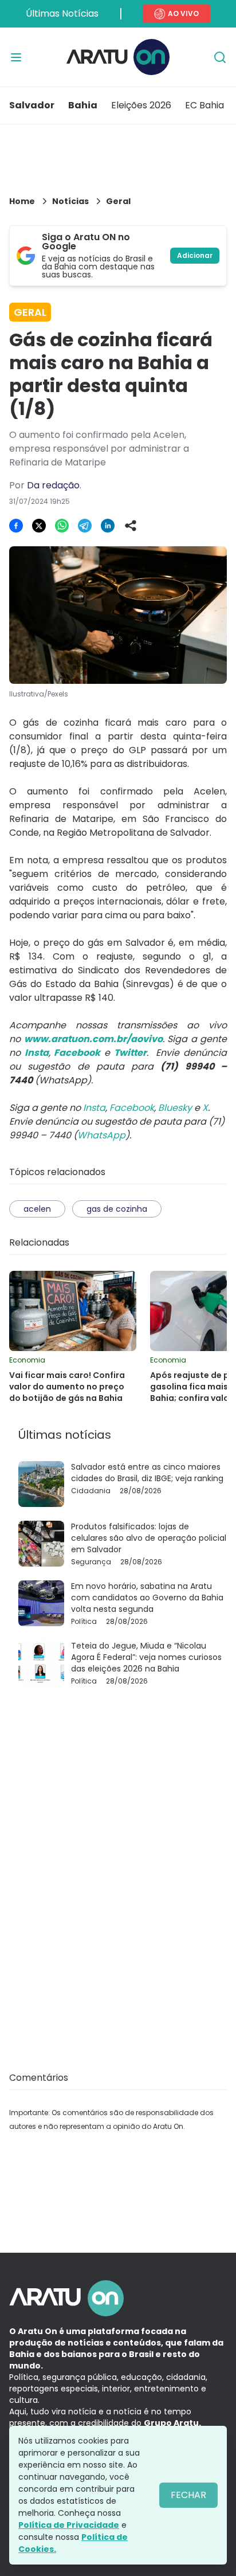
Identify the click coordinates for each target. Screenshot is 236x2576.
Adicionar (195, 255)
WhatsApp (101, 1135)
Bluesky (175, 1108)
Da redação (53, 485)
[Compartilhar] (131, 526)
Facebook (132, 1108)
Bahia (83, 105)
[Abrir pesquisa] (220, 57)
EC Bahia (204, 105)
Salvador (32, 105)
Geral (118, 201)
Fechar (188, 2495)
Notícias (70, 201)
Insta (94, 1108)
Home (22, 201)
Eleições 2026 (141, 105)
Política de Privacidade (69, 2525)
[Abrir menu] (16, 57)
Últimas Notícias (62, 13)
